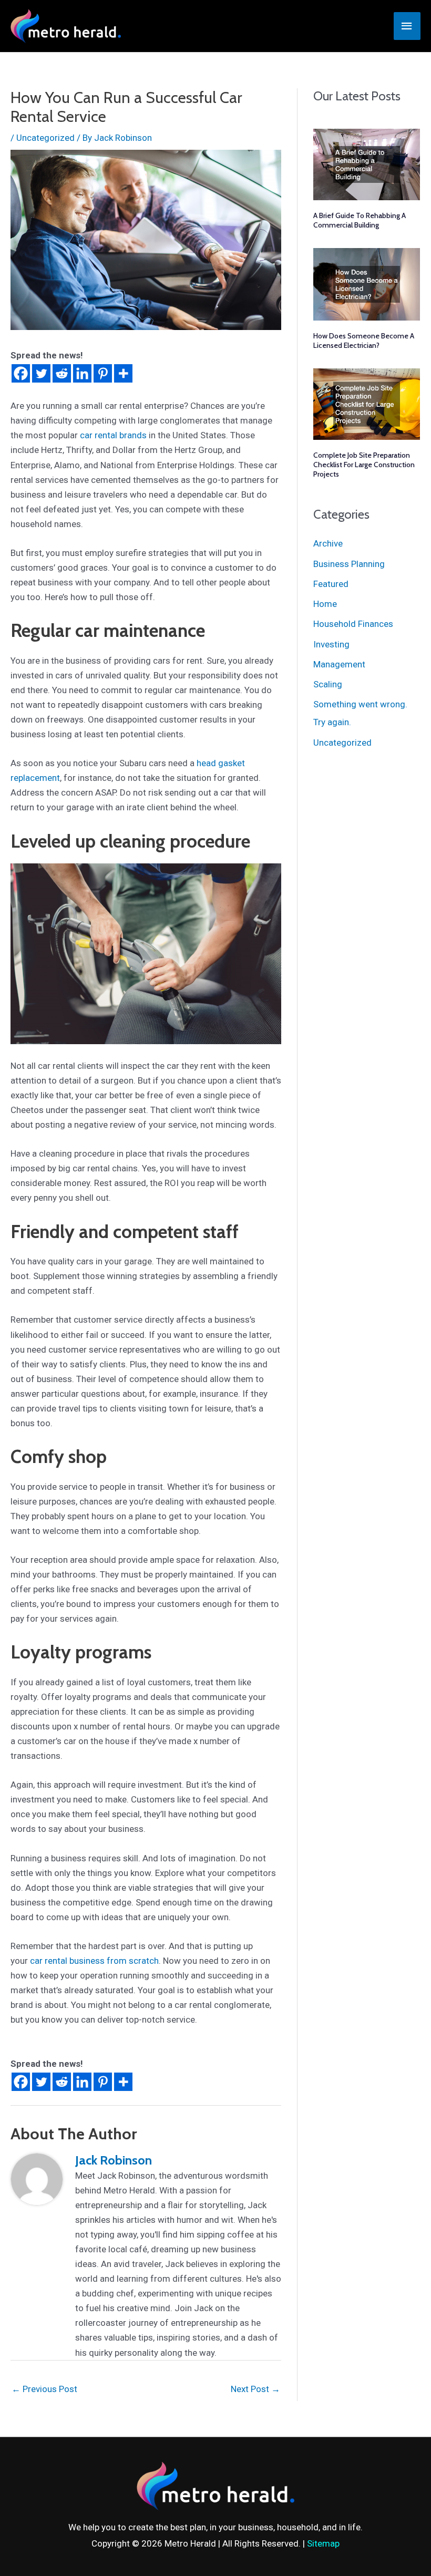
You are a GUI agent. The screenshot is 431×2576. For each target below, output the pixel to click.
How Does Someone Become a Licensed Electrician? (364, 341)
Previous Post (44, 2389)
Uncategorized (45, 138)
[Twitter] (41, 373)
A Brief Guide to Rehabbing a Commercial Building (360, 220)
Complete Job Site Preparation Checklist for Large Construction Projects (364, 465)
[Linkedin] (82, 373)
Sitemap (323, 2543)
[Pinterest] (103, 373)
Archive (328, 543)
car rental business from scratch (94, 1961)
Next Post (255, 2389)
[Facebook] (21, 373)
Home (325, 604)
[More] (123, 373)
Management (339, 664)
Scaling (328, 684)
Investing (331, 644)
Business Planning (349, 564)
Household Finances (353, 624)
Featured (331, 584)
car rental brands (113, 435)
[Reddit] (62, 373)
